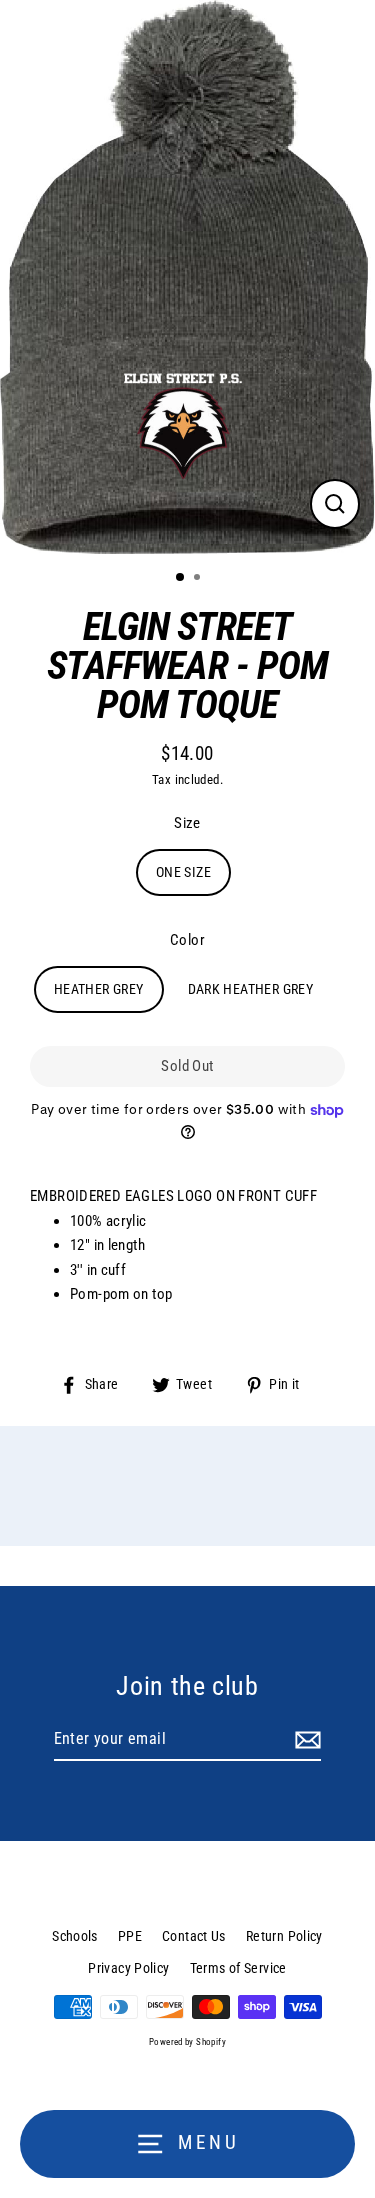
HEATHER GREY (99, 989)
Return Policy (284, 1936)
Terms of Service (238, 1968)
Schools (75, 1936)
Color (187, 940)
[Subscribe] (305, 1740)
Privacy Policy (128, 1968)
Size (187, 823)
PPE (130, 1936)
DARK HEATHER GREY (251, 989)
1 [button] (181, 578)
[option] (187, 277)
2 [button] (199, 579)
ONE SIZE (183, 872)
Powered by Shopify (187, 2042)
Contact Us (194, 1936)
